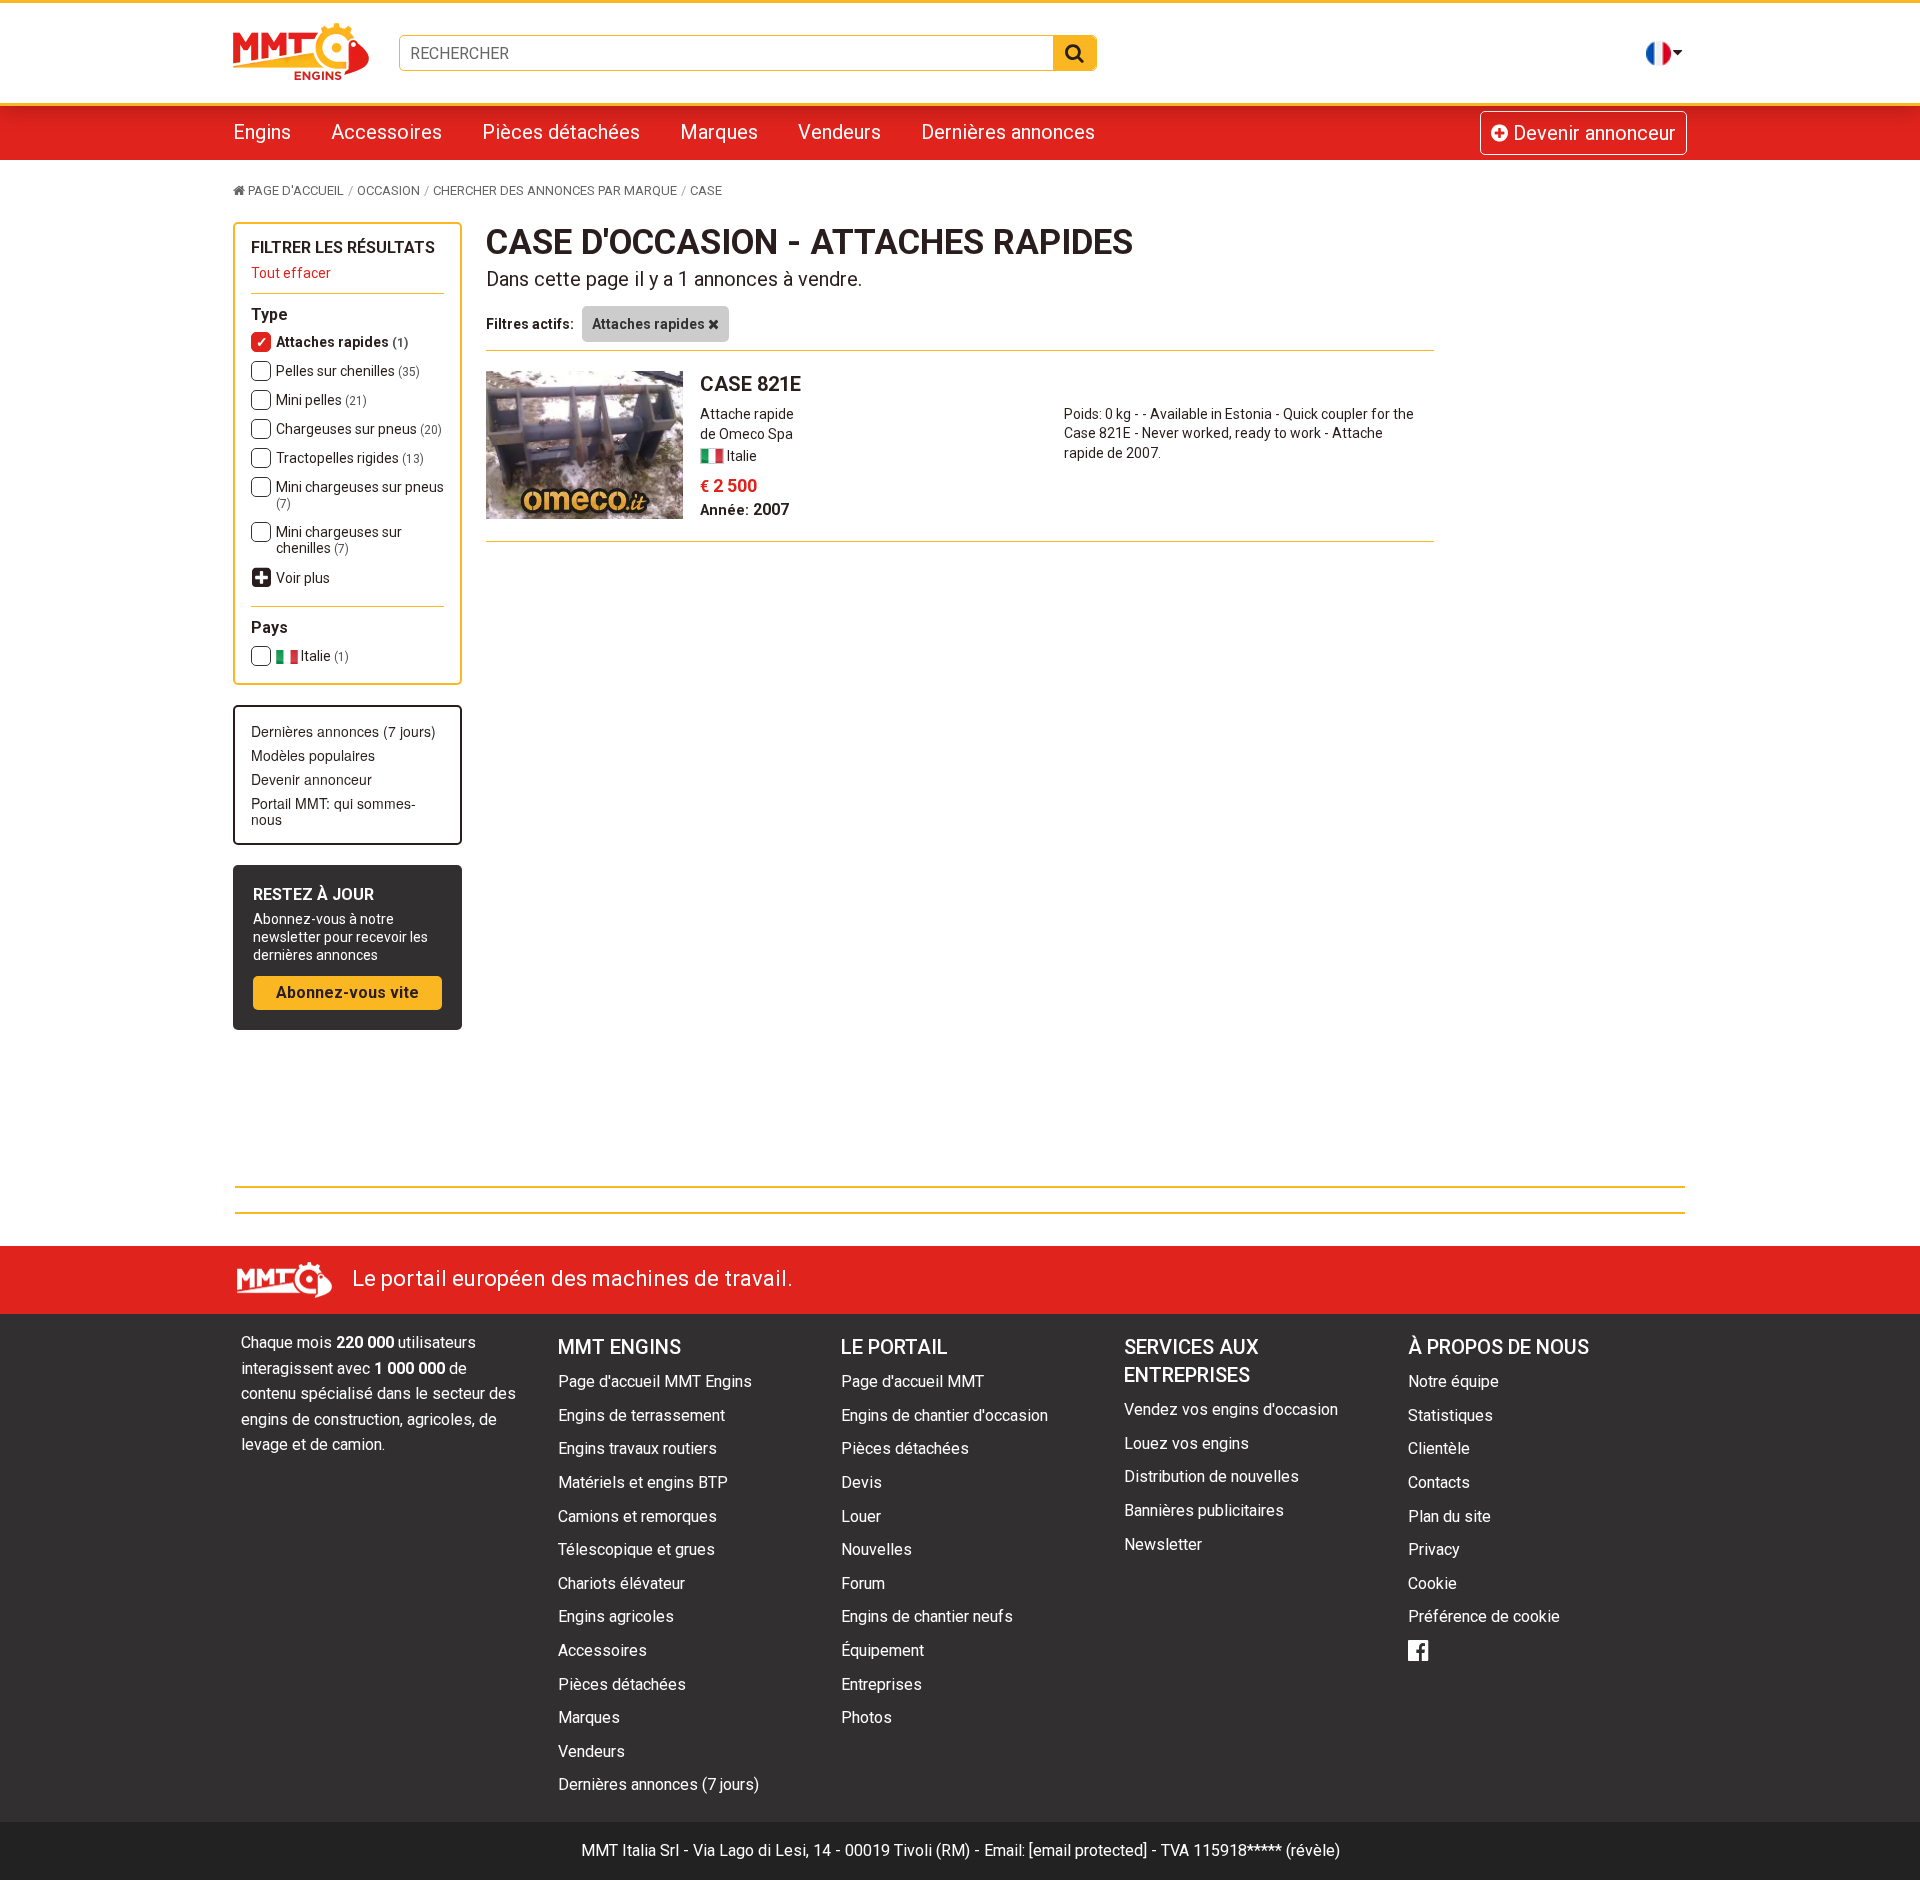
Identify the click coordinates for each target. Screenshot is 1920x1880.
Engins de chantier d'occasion (944, 1415)
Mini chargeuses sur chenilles (339, 540)
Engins (262, 132)
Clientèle (1439, 1448)
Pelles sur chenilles (348, 371)
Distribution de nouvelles (1211, 1476)
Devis (861, 1482)
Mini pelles (321, 400)
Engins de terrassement (641, 1415)
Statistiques (1450, 1415)
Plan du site (1449, 1516)
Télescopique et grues (636, 1549)
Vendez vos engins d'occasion (1231, 1409)
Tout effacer (291, 273)
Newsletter (1163, 1544)
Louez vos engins (1186, 1443)
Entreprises (881, 1684)
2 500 (728, 485)
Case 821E (750, 384)
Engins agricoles (616, 1616)
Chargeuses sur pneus (359, 429)
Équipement (882, 1650)
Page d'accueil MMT (912, 1381)
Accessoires (386, 132)
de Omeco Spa (746, 434)
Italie (323, 656)
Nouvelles (876, 1549)
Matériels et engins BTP (643, 1482)
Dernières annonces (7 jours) (343, 731)
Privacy (1434, 1549)
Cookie (1432, 1583)
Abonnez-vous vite (347, 992)
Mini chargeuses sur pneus (360, 495)
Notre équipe (1453, 1381)
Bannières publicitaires (1204, 1510)
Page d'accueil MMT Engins (655, 1381)
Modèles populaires (313, 755)
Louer (861, 1516)
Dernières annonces (1008, 132)
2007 (744, 509)
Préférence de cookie (1484, 1616)
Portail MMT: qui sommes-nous (333, 811)
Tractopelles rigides (350, 458)
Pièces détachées (561, 132)
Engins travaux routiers (637, 1448)
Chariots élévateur (621, 1583)
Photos (866, 1717)
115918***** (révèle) (1266, 1850)
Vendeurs (839, 132)
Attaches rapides (342, 342)
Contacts (1439, 1482)
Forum (863, 1583)
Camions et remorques (637, 1516)
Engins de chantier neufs (927, 1616)
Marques (719, 132)
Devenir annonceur (1592, 133)
